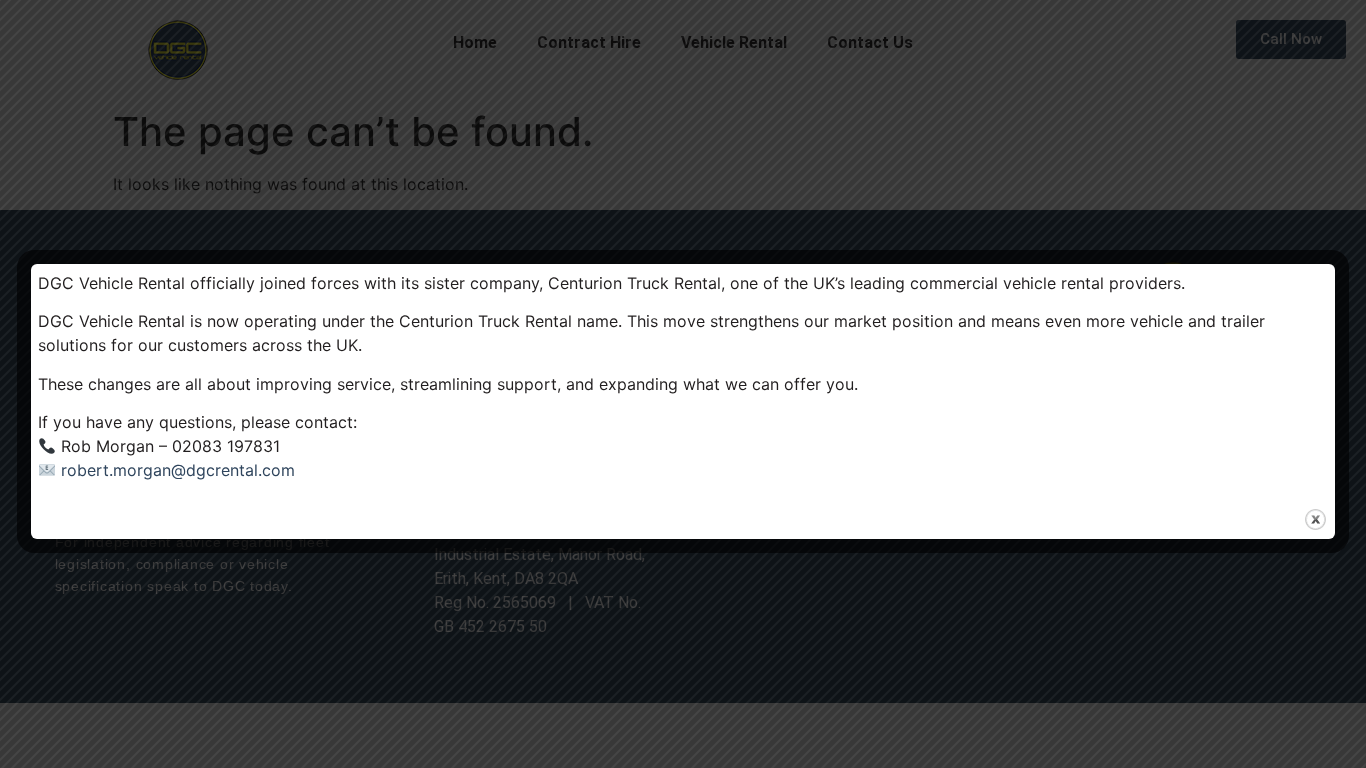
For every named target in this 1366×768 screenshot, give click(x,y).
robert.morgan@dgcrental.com (178, 470)
